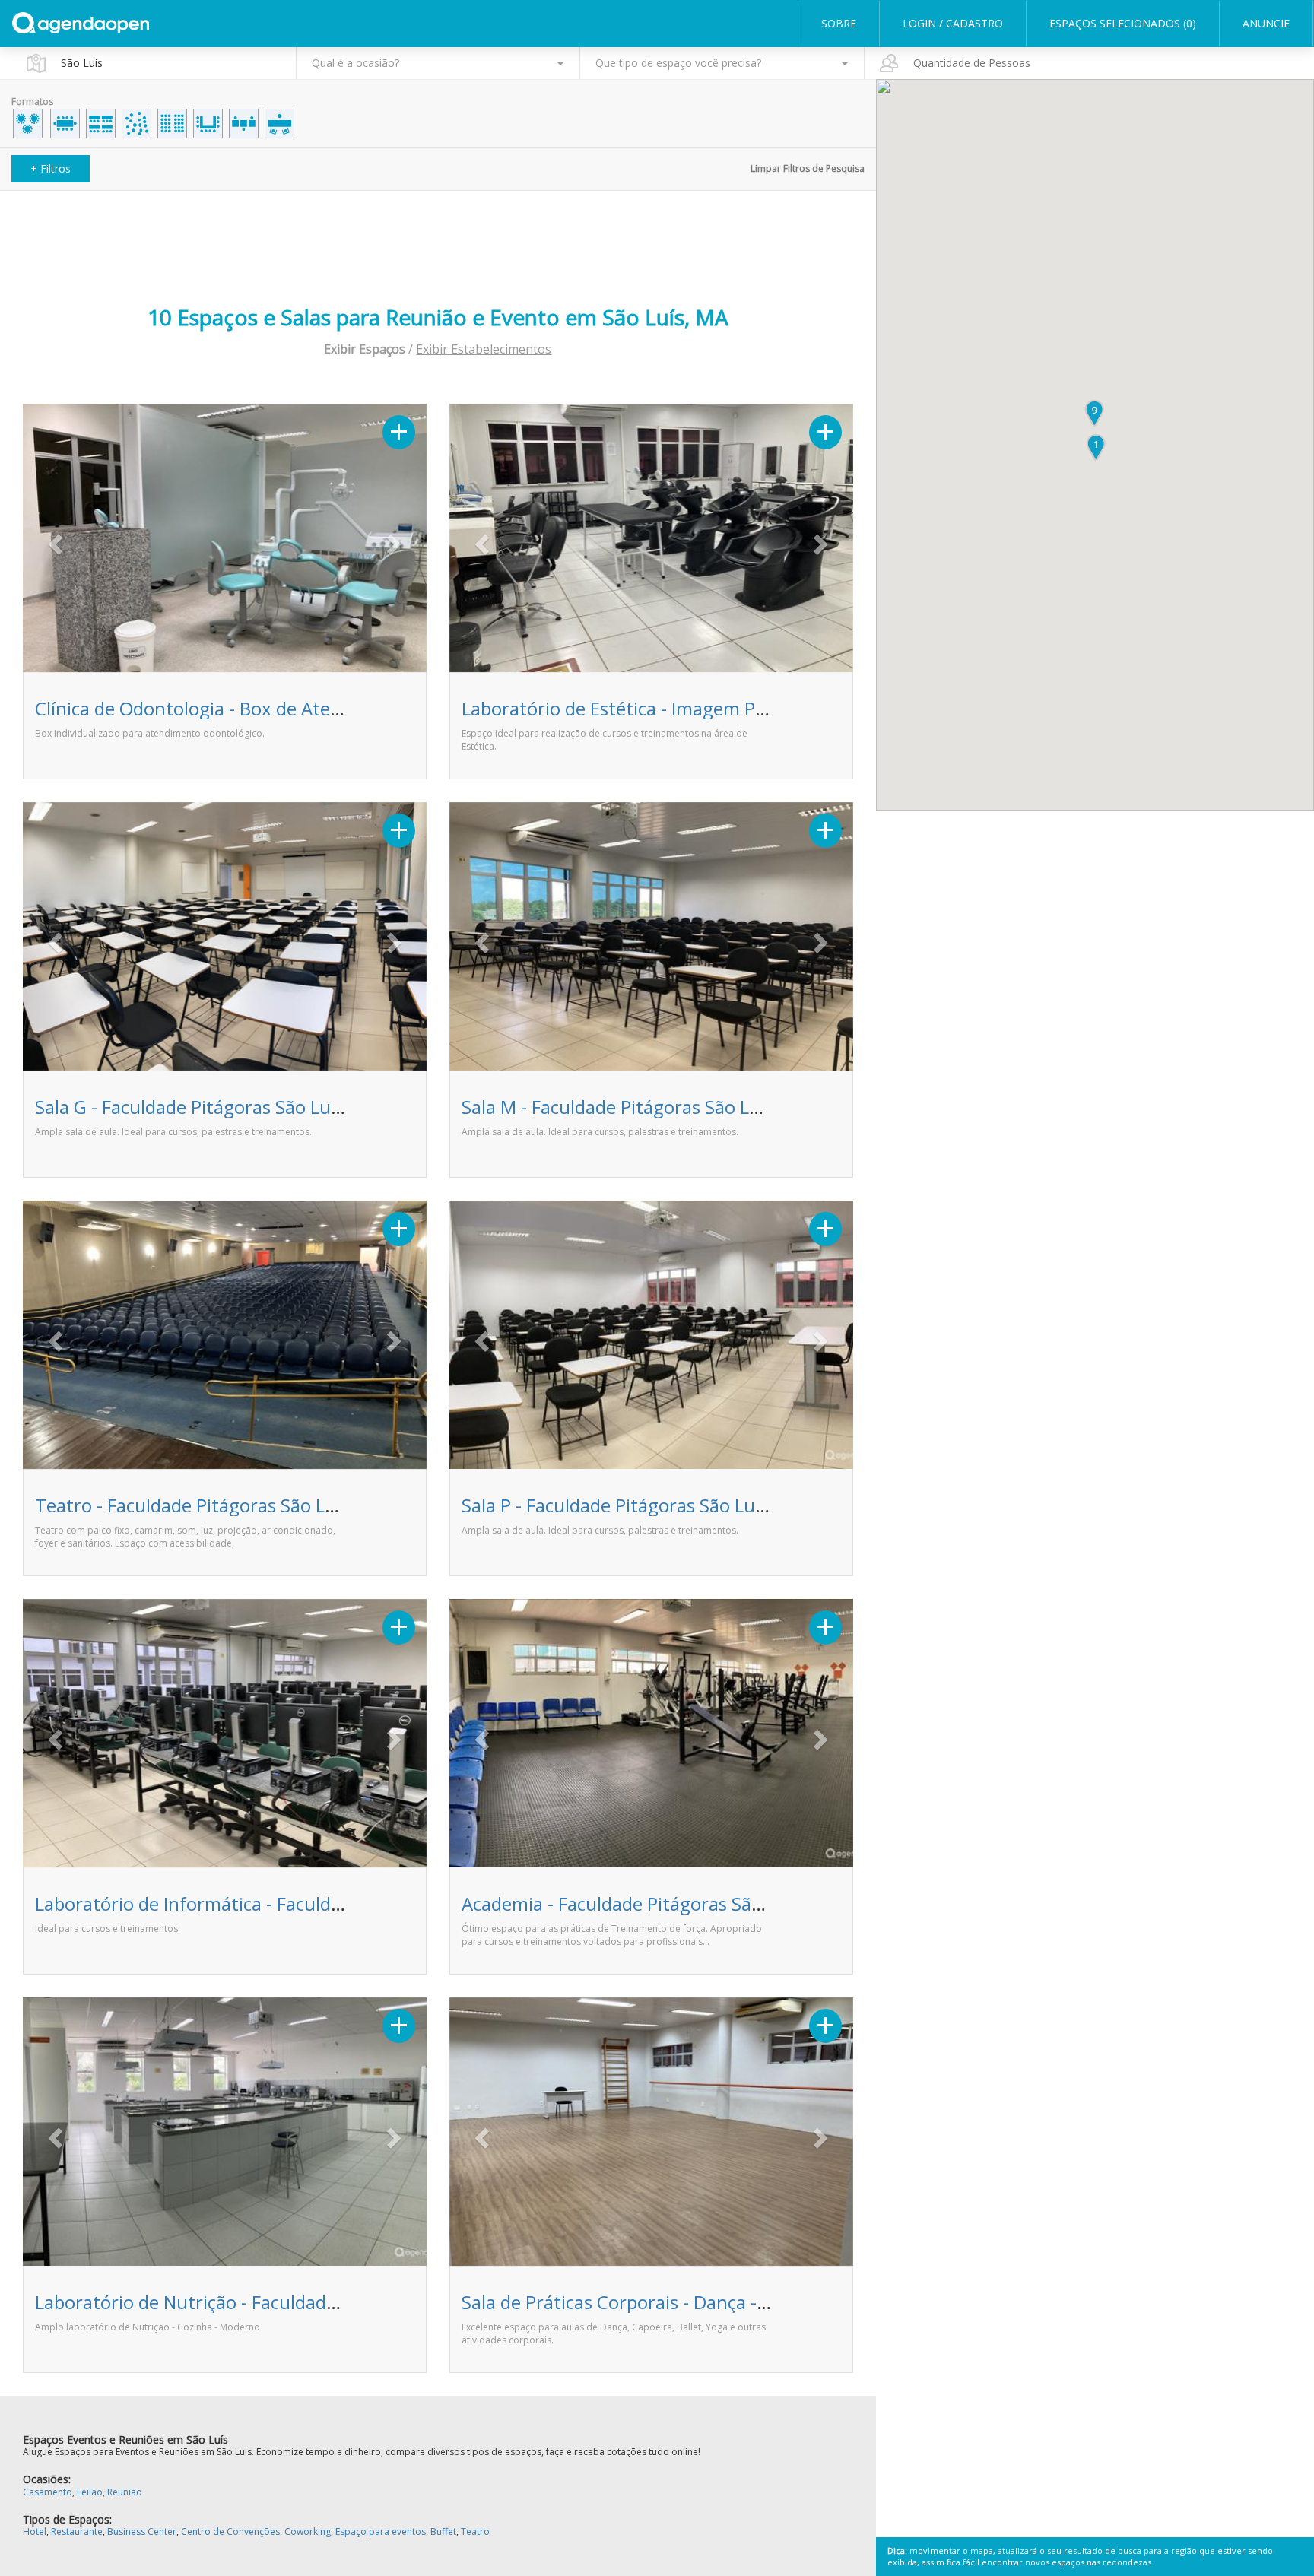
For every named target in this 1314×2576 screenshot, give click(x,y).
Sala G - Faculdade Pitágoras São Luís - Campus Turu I (259, 1107)
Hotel (35, 2532)
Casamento (48, 2492)
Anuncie (1266, 23)
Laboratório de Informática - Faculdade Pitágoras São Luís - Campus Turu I (346, 1903)
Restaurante (77, 2532)
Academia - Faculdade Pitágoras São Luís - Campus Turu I (700, 1903)
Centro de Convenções (230, 2532)
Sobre (839, 23)
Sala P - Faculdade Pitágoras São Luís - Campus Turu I (684, 1505)
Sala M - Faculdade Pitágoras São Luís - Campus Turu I (687, 1107)
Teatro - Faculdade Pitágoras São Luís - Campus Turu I (262, 1505)
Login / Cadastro (953, 23)
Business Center (142, 2532)
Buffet (443, 2532)
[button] (53, 540)
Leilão (90, 2492)
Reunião (125, 2492)
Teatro (475, 2532)
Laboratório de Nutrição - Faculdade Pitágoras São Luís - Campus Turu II (336, 2302)
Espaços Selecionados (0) (1123, 23)
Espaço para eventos (381, 2532)
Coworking (308, 2532)
